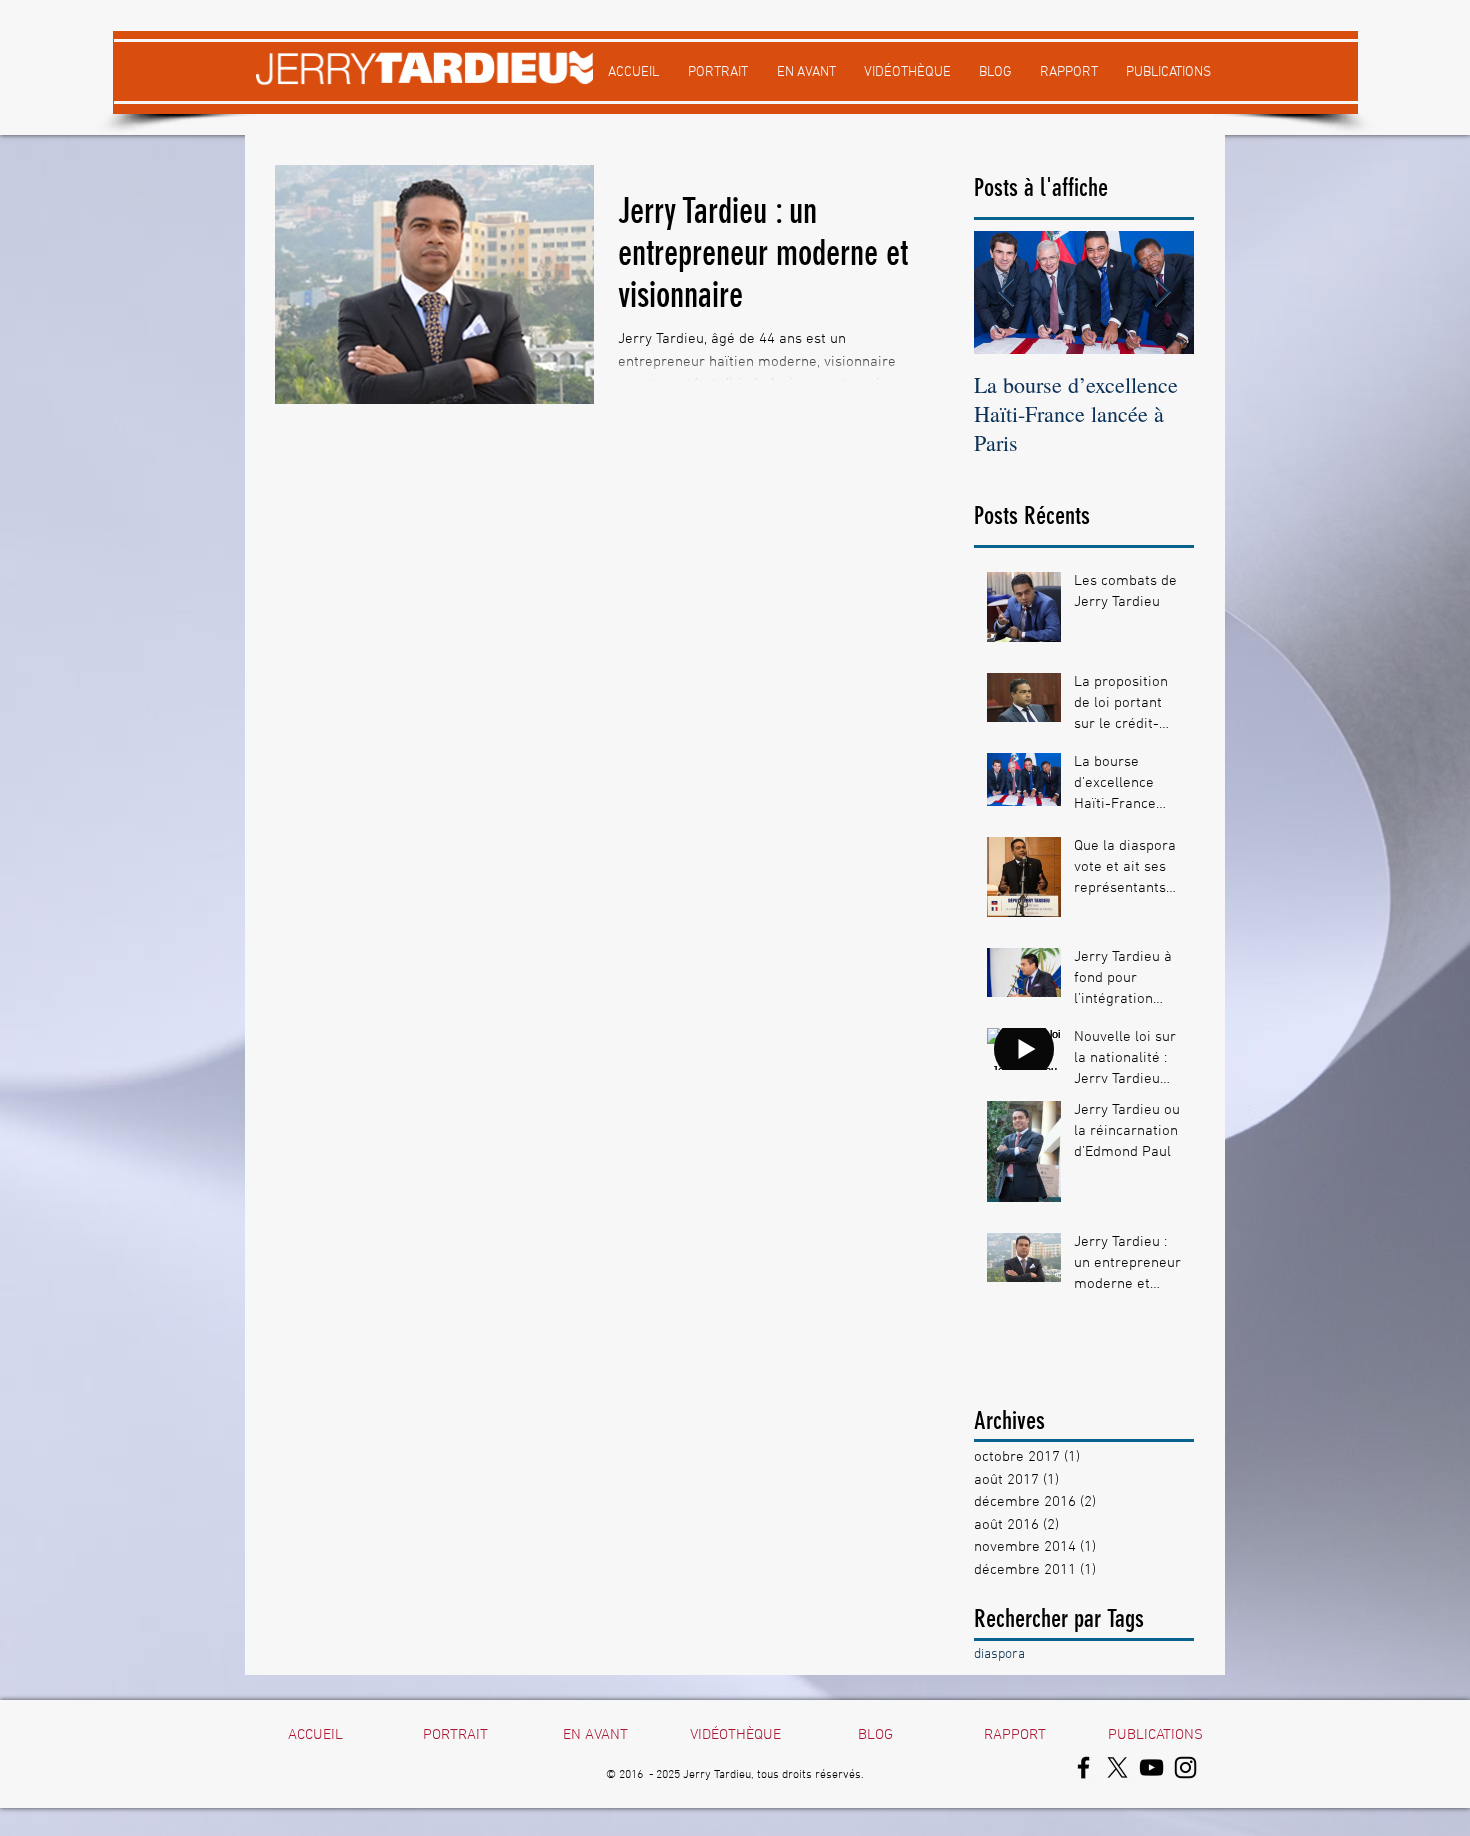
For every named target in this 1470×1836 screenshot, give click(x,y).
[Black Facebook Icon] (1083, 1767)
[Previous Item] (1006, 292)
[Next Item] (1162, 292)
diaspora (999, 1654)
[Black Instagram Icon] (1185, 1767)
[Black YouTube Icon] (1151, 1767)
